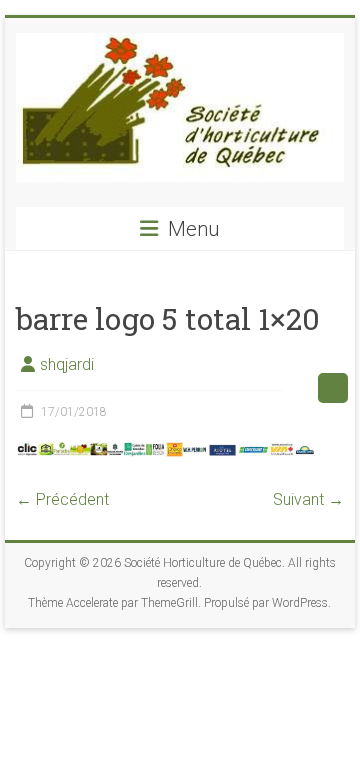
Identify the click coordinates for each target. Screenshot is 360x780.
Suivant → (308, 499)
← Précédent (62, 499)
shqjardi (67, 364)
